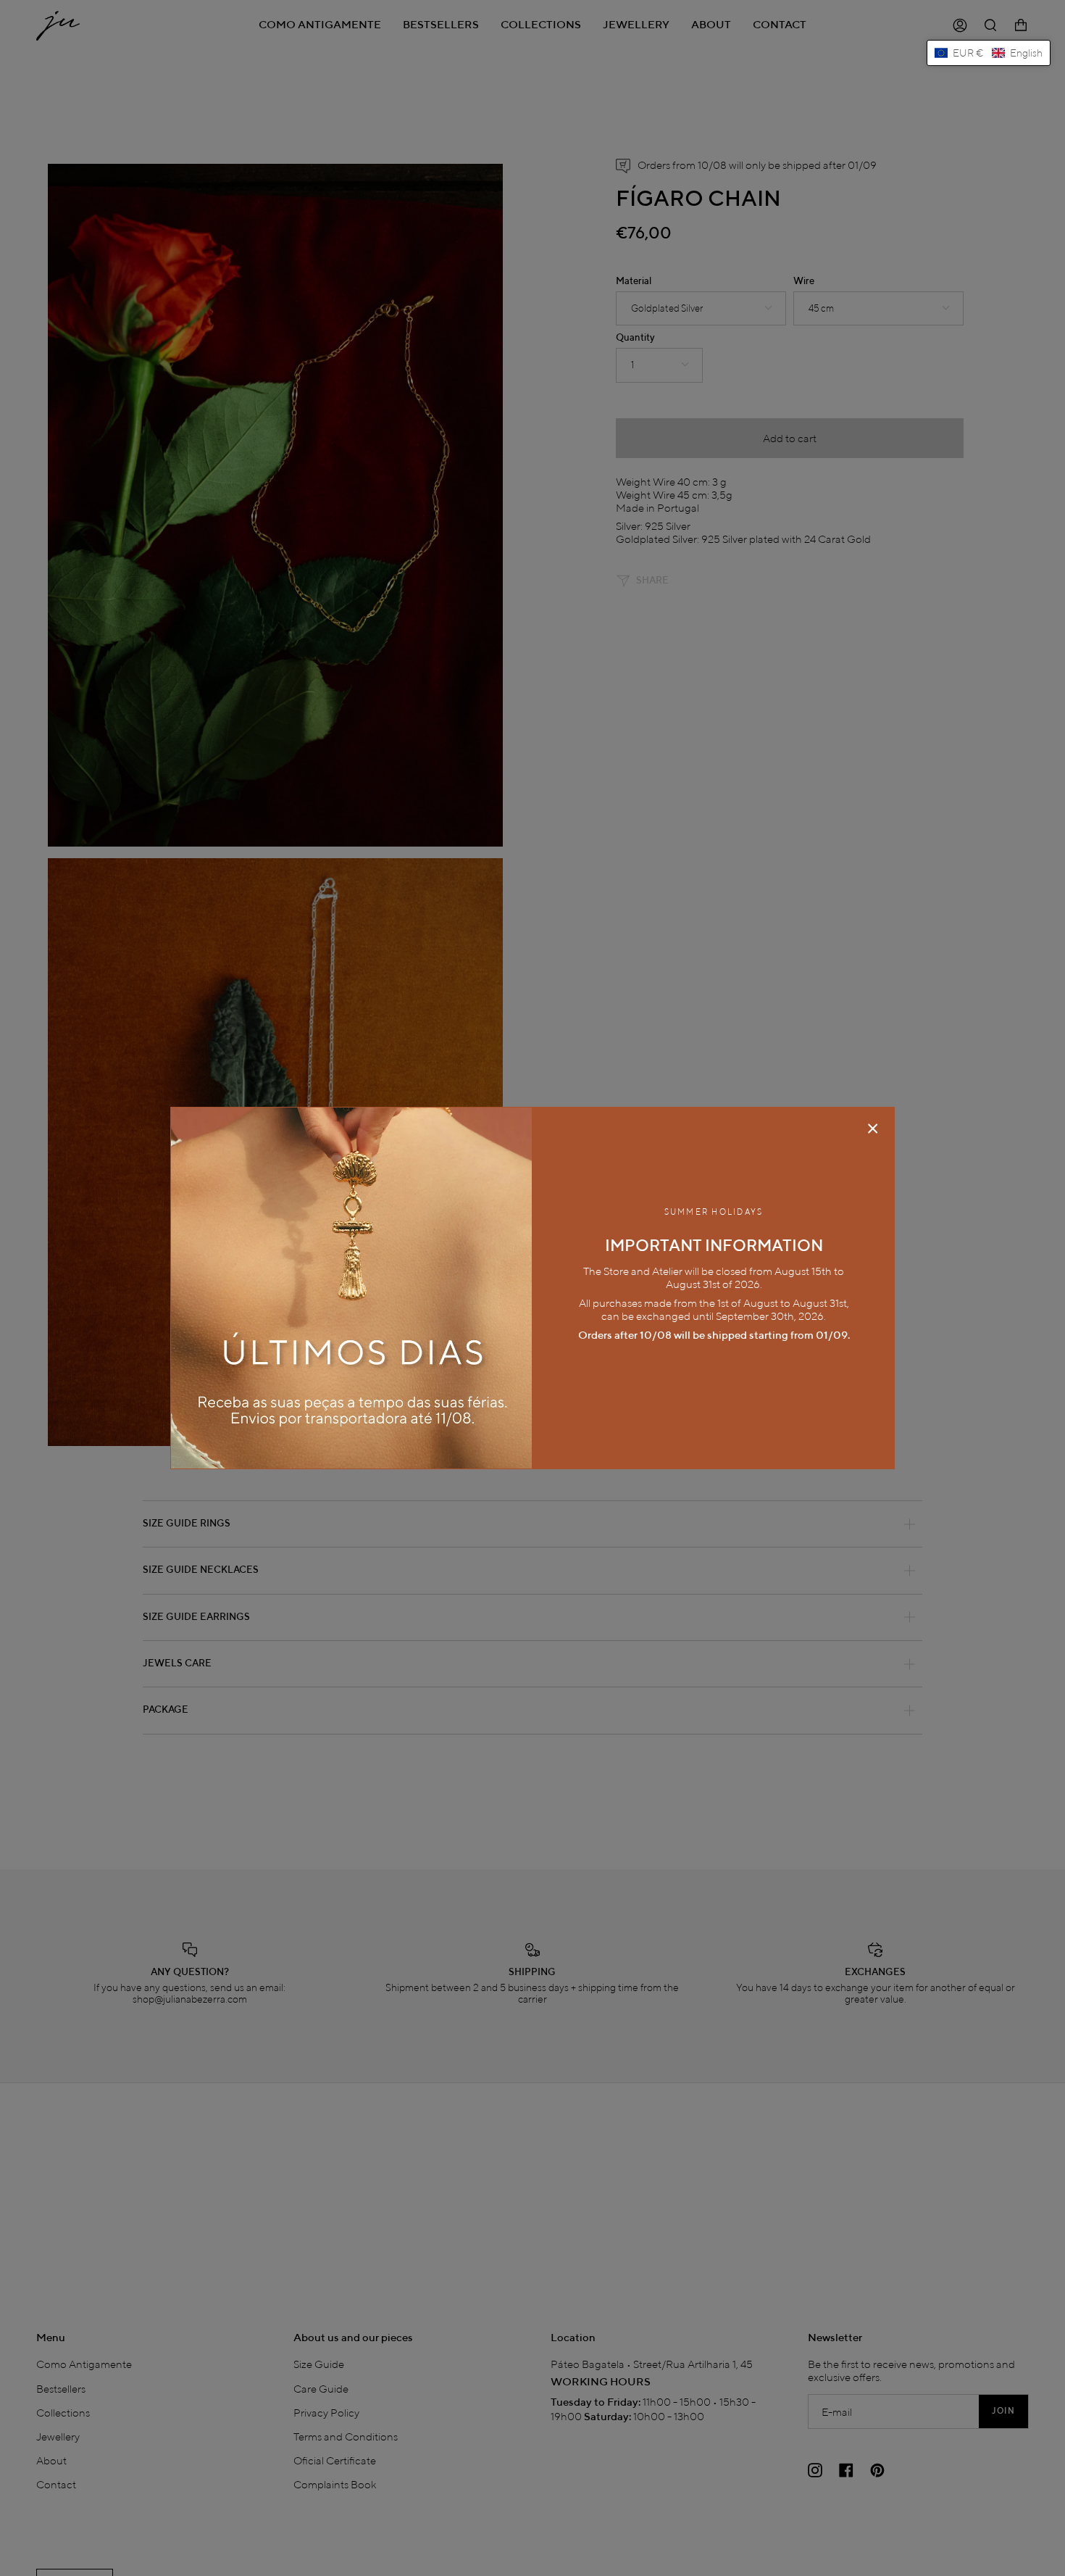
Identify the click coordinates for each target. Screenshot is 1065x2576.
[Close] (873, 1129)
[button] (989, 53)
